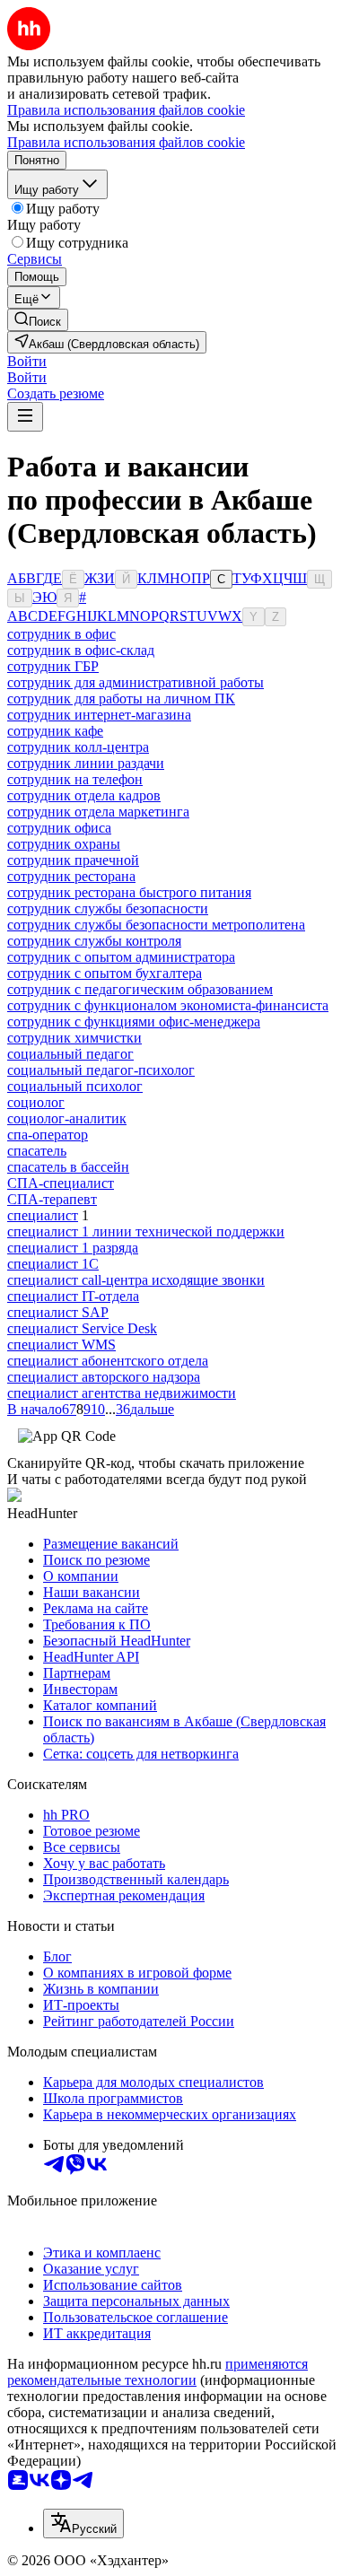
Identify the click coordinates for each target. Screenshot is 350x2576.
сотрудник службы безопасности (108, 908)
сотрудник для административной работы (136, 682)
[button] (27, 361)
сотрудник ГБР (53, 666)
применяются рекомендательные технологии (157, 2372)
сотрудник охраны (64, 844)
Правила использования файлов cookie (126, 142)
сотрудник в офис (61, 634)
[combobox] (83, 2524)
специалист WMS (61, 1345)
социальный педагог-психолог (101, 1070)
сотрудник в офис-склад (81, 650)
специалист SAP (58, 1312)
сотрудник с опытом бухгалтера (105, 973)
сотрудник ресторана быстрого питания (129, 892)
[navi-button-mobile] (25, 417)
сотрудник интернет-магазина (99, 715)
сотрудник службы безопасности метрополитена (156, 925)
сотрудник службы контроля (94, 941)
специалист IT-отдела (73, 1296)
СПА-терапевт (52, 1199)
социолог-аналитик (67, 1118)
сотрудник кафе (55, 731)
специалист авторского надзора (104, 1377)
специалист (43, 1215)
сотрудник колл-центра (78, 747)
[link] (38, 320)
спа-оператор (48, 1135)
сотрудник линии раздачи (86, 763)
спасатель (37, 1151)
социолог (36, 1102)
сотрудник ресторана (71, 876)
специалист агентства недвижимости (122, 1393)
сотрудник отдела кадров (84, 795)
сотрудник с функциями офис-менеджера (134, 1022)
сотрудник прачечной (73, 860)
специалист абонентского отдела (108, 1361)
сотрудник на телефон (75, 779)
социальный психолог (75, 1086)
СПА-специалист (61, 1183)
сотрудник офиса (59, 828)
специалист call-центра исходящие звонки (136, 1280)
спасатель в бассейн (68, 1167)
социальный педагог (70, 1054)
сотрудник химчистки (74, 1038)
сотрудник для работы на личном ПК (121, 699)
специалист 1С (53, 1264)
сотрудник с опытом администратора (121, 957)
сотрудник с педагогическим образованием (140, 989)
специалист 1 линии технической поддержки (146, 1231)
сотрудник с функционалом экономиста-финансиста (168, 1005)
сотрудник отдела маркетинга (98, 812)
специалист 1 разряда (73, 1248)
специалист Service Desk (82, 1328)
